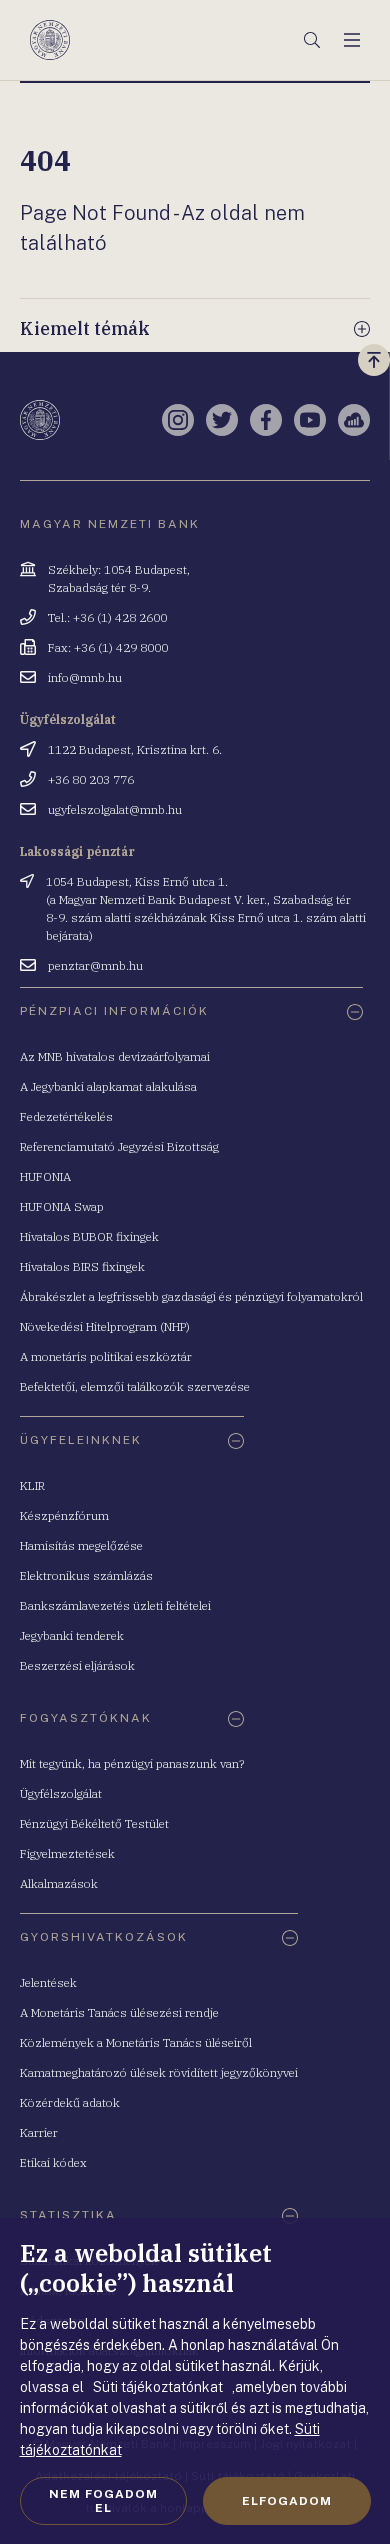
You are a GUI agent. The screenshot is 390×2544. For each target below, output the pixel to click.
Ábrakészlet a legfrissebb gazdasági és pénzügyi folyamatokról (191, 1296)
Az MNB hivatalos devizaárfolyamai (115, 1056)
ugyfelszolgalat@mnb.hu (115, 809)
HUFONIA (45, 1176)
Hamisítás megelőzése (81, 1545)
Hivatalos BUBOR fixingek (89, 1236)
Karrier (39, 2132)
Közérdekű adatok (70, 2102)
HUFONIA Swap (62, 1206)
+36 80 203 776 (91, 779)
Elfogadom (287, 2501)
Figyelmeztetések (67, 1853)
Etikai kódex (53, 2162)
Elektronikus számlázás (86, 1575)
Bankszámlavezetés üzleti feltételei (115, 1605)
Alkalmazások (59, 1883)
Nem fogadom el (103, 2501)
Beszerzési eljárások (77, 1665)
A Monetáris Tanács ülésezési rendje (119, 2012)
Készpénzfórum (64, 1515)
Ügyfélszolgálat (61, 1793)
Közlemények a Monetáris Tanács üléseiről (136, 2042)
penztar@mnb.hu (95, 965)
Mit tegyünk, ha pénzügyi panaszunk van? (132, 1763)
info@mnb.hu (85, 677)
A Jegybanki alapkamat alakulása (108, 1086)
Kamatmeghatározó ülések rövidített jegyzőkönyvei (159, 2072)
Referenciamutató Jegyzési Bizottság (119, 1146)
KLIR (32, 1485)
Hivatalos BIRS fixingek (82, 1266)
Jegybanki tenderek (72, 1635)
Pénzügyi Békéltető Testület (94, 1823)
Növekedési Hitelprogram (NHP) (105, 1326)
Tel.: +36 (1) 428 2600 (107, 617)
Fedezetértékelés (66, 1116)
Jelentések (48, 1982)
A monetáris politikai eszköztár (106, 1356)
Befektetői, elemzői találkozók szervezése (135, 1386)
